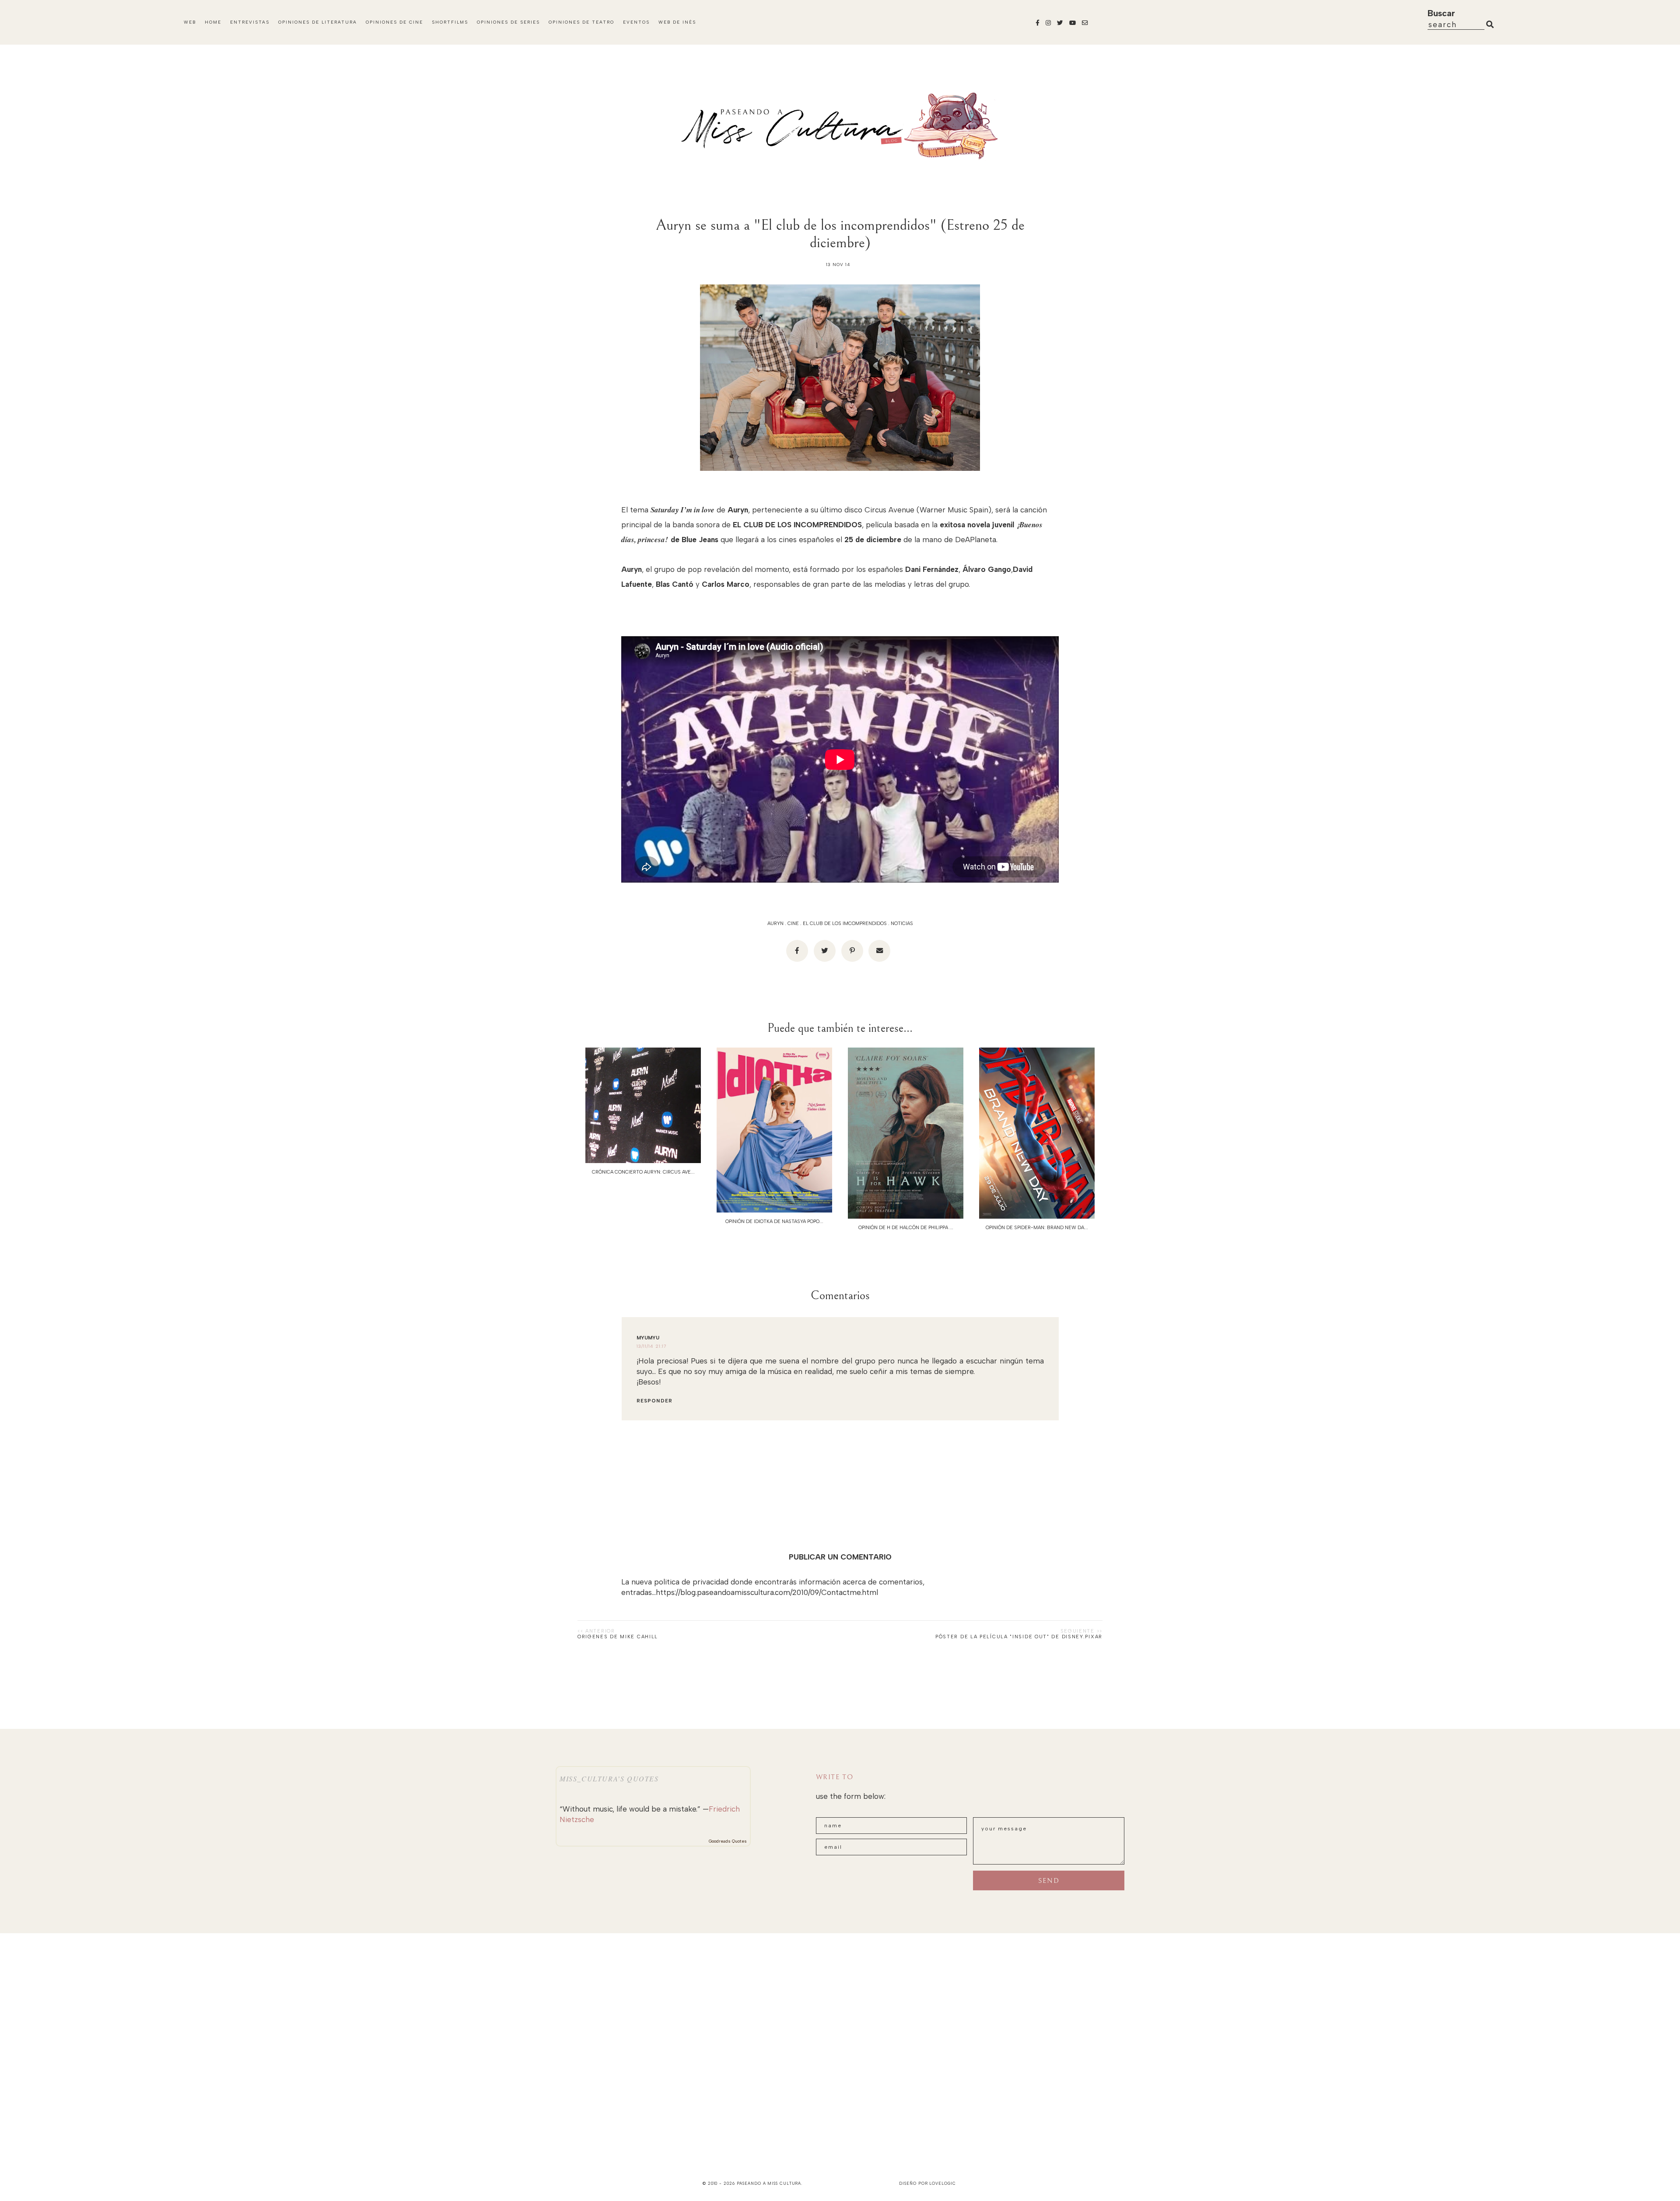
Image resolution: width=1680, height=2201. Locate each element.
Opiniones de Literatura (318, 22)
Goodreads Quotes (728, 1841)
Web (190, 22)
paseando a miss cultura (769, 2183)
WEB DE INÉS (677, 22)
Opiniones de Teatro (581, 22)
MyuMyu (648, 1338)
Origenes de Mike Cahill (618, 1637)
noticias (902, 924)
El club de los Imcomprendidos (845, 924)
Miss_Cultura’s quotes (609, 1779)
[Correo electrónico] (879, 951)
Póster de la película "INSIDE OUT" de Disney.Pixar (1019, 1637)
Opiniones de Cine (394, 22)
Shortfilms (450, 22)
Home (213, 22)
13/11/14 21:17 (652, 1346)
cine (793, 924)
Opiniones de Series (508, 22)
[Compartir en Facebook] (797, 951)
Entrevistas (250, 22)
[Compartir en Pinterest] (852, 951)
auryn (775, 924)
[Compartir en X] (825, 951)
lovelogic (942, 2183)
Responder (654, 1401)
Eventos (636, 22)
